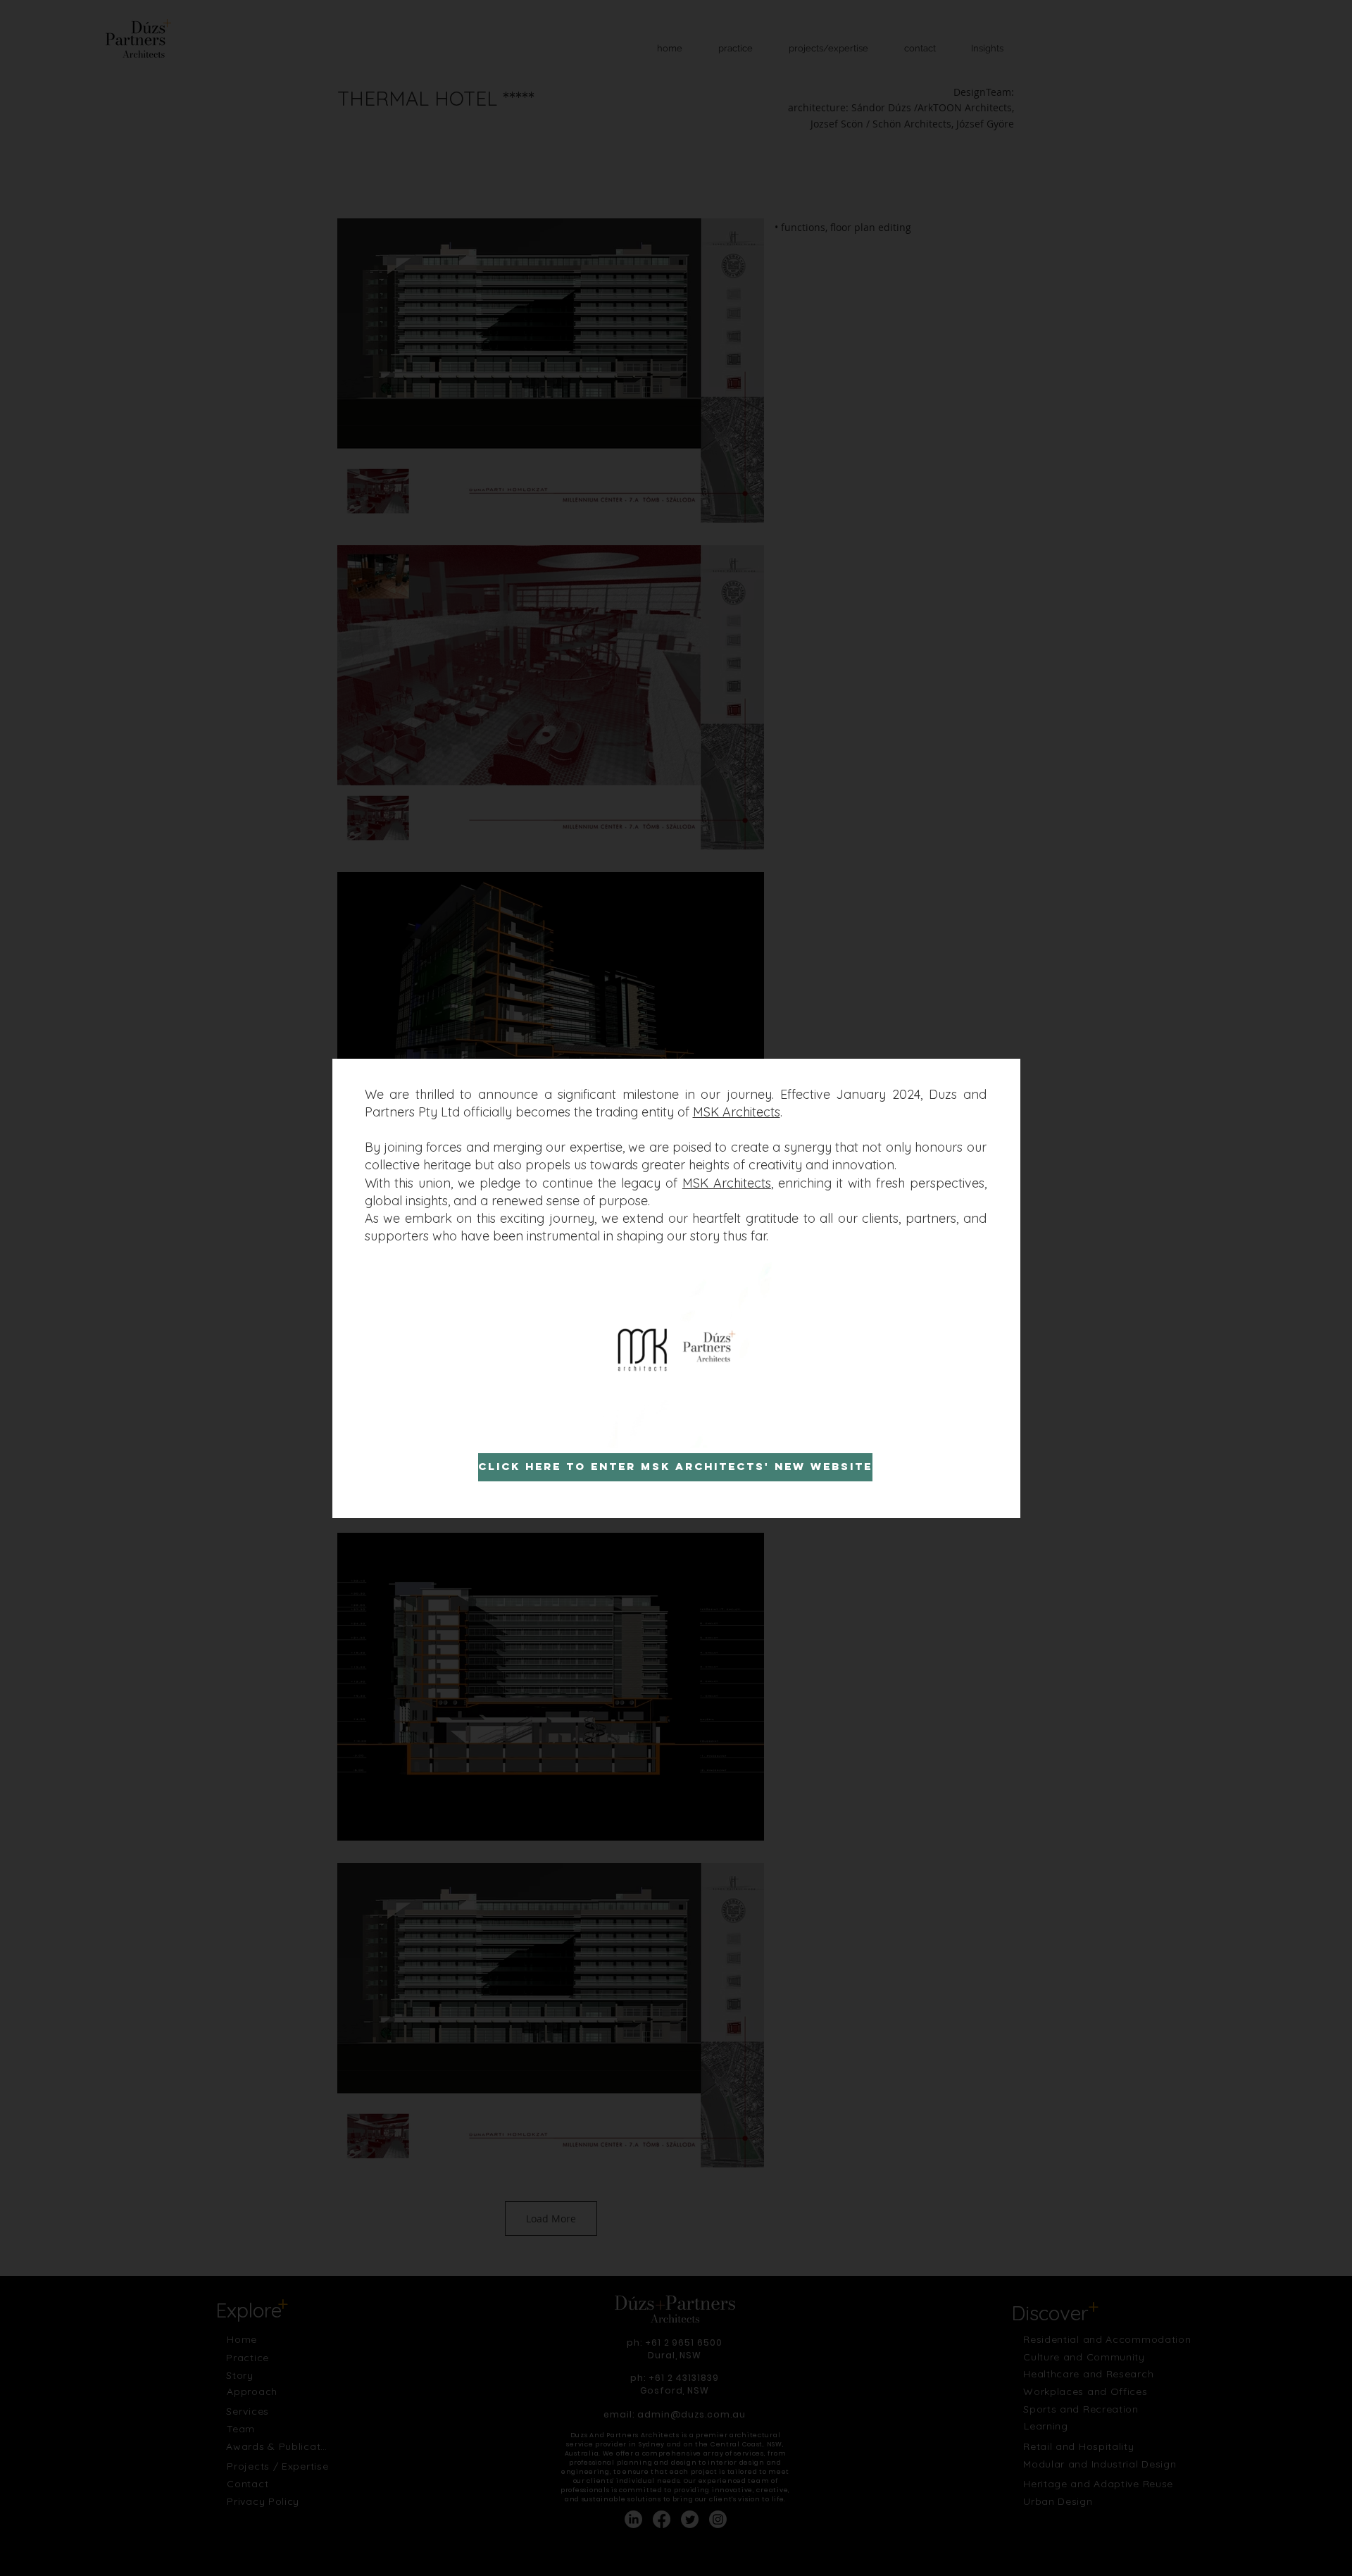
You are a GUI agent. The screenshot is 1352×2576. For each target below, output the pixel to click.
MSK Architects (737, 1112)
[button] (756, 1432)
